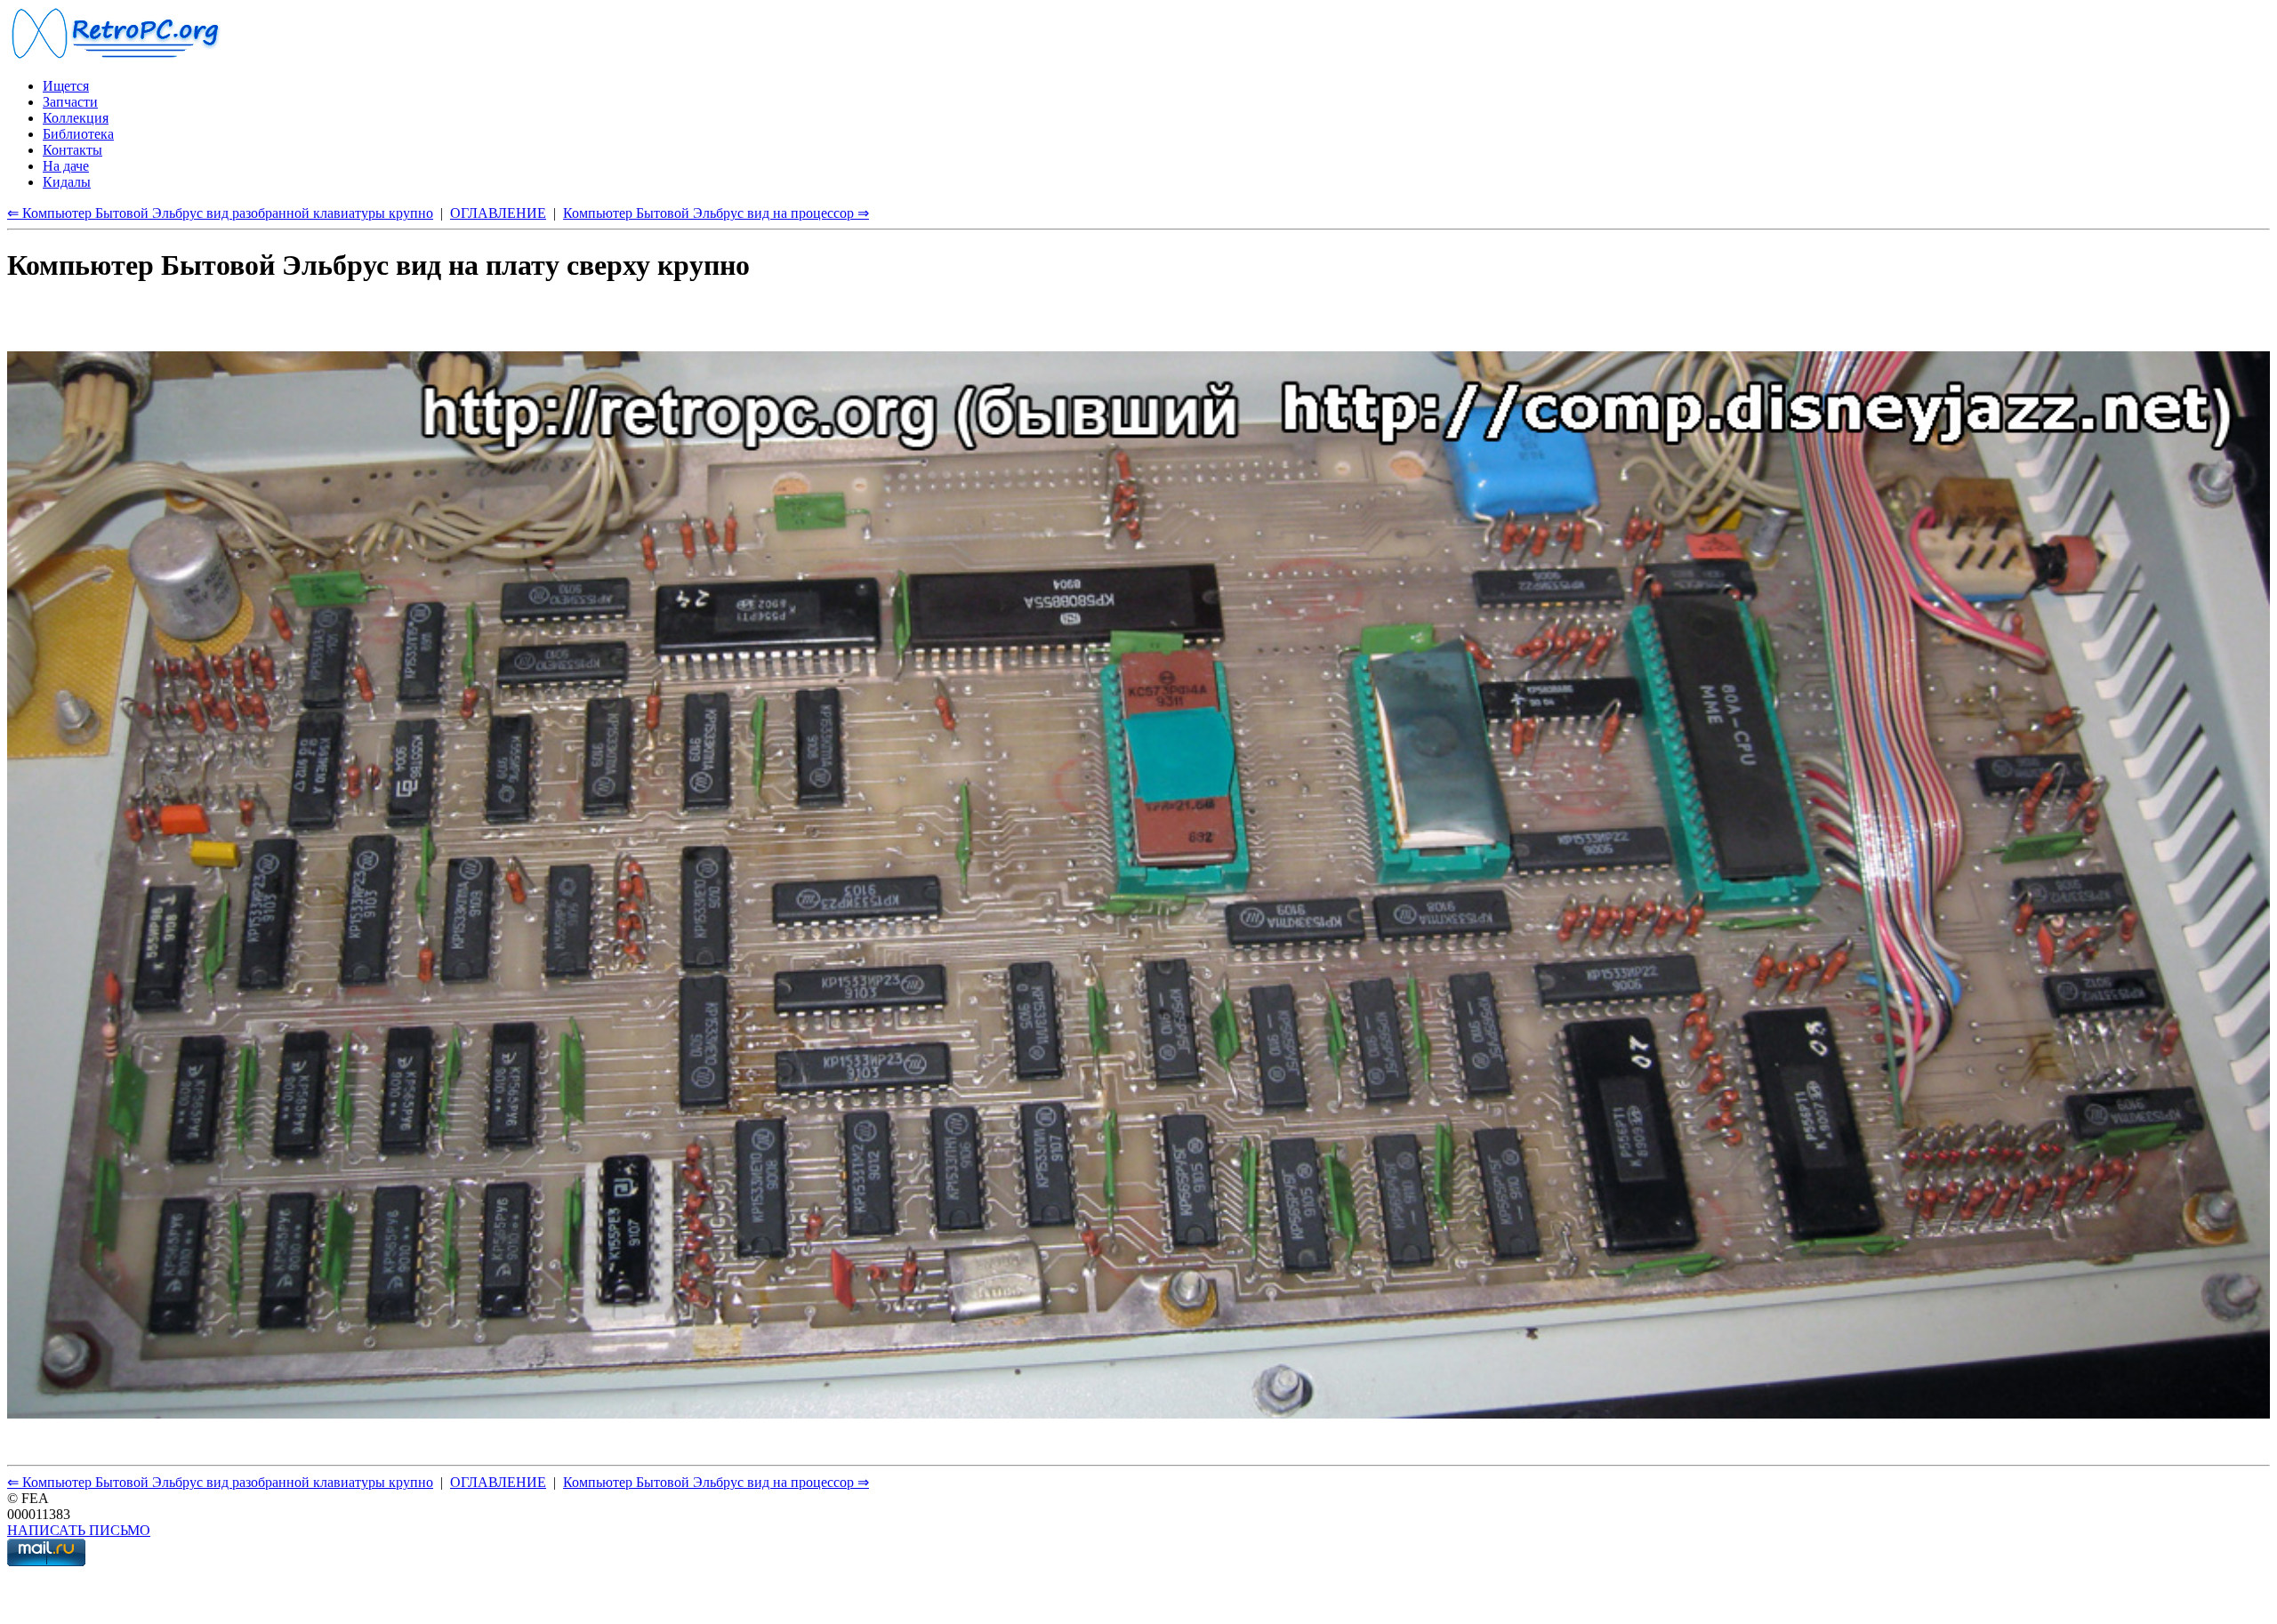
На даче (66, 166)
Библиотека (78, 134)
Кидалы (67, 182)
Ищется (66, 86)
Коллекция (76, 118)
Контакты (72, 150)
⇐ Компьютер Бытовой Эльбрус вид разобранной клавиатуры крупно (220, 213)
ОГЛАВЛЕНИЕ (498, 213)
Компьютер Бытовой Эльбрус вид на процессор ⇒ (716, 213)
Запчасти (70, 102)
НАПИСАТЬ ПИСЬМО (79, 1530)
